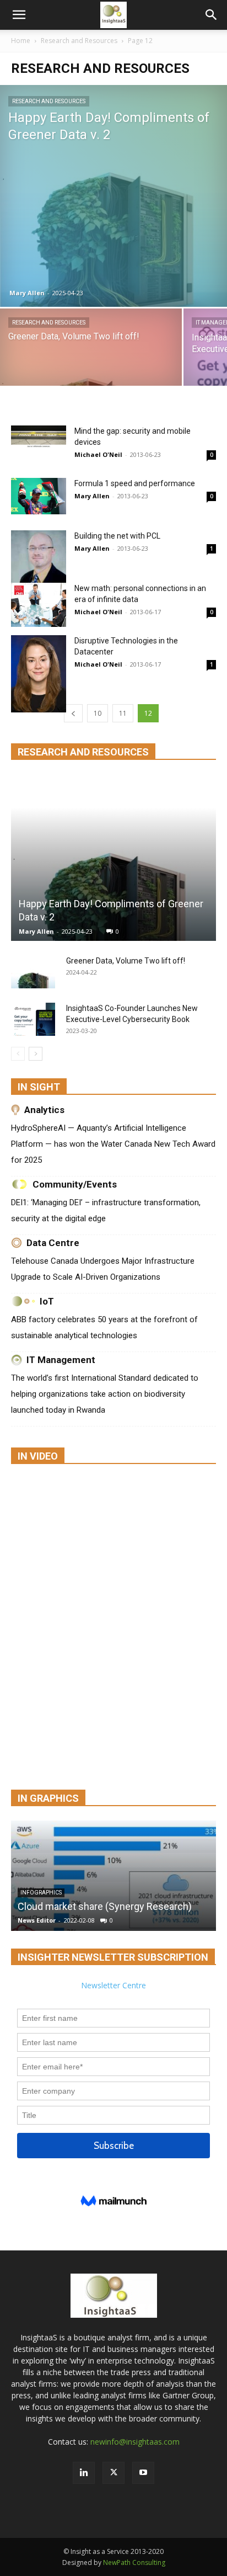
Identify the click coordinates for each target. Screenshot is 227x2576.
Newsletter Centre (113, 1985)
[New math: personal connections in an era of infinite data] (39, 605)
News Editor (37, 1920)
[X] (113, 2473)
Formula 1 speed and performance (135, 483)
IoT (47, 1301)
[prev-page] (73, 713)
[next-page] (36, 1054)
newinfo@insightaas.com (135, 2442)
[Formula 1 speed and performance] (39, 496)
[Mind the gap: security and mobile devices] (39, 437)
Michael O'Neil (98, 454)
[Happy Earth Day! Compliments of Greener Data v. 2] (113, 196)
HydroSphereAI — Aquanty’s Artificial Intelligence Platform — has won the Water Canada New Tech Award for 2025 (113, 1144)
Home (21, 41)
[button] (19, 15)
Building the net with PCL (117, 536)
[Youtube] (143, 2473)
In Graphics (48, 1798)
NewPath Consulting (134, 2562)
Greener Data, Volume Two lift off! (126, 961)
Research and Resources (79, 41)
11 (123, 713)
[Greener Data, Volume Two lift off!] (91, 358)
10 (98, 713)
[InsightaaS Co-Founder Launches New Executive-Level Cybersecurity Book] (33, 1019)
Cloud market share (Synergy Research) (105, 1906)
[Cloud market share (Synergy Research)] (113, 1876)
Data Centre (53, 1243)
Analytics (44, 1110)
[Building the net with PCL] (39, 558)
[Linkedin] (84, 2473)
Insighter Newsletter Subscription (113, 1957)
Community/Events (75, 1184)
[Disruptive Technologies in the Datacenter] (39, 674)
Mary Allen (27, 293)
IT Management (61, 1360)
